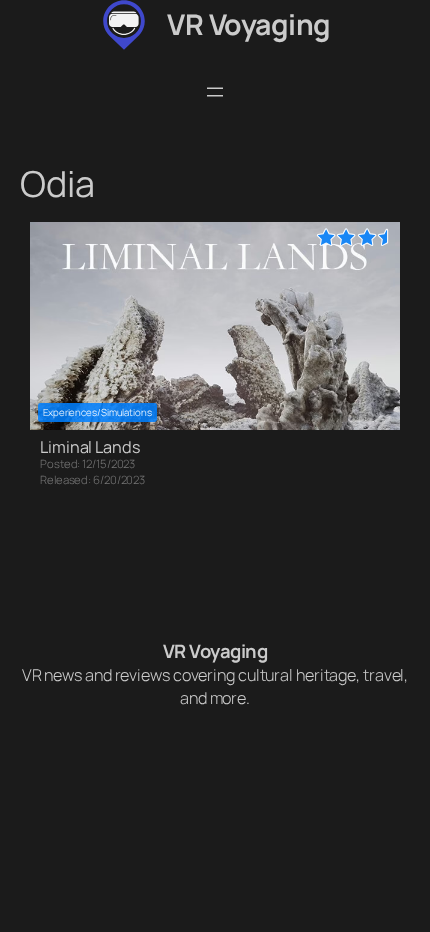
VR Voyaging (249, 24)
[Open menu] (215, 92)
